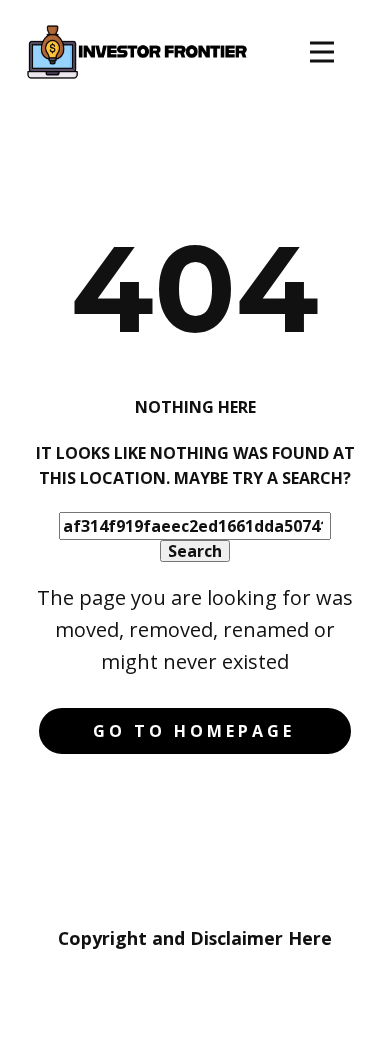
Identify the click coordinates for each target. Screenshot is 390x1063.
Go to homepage (194, 731)
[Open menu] (322, 52)
